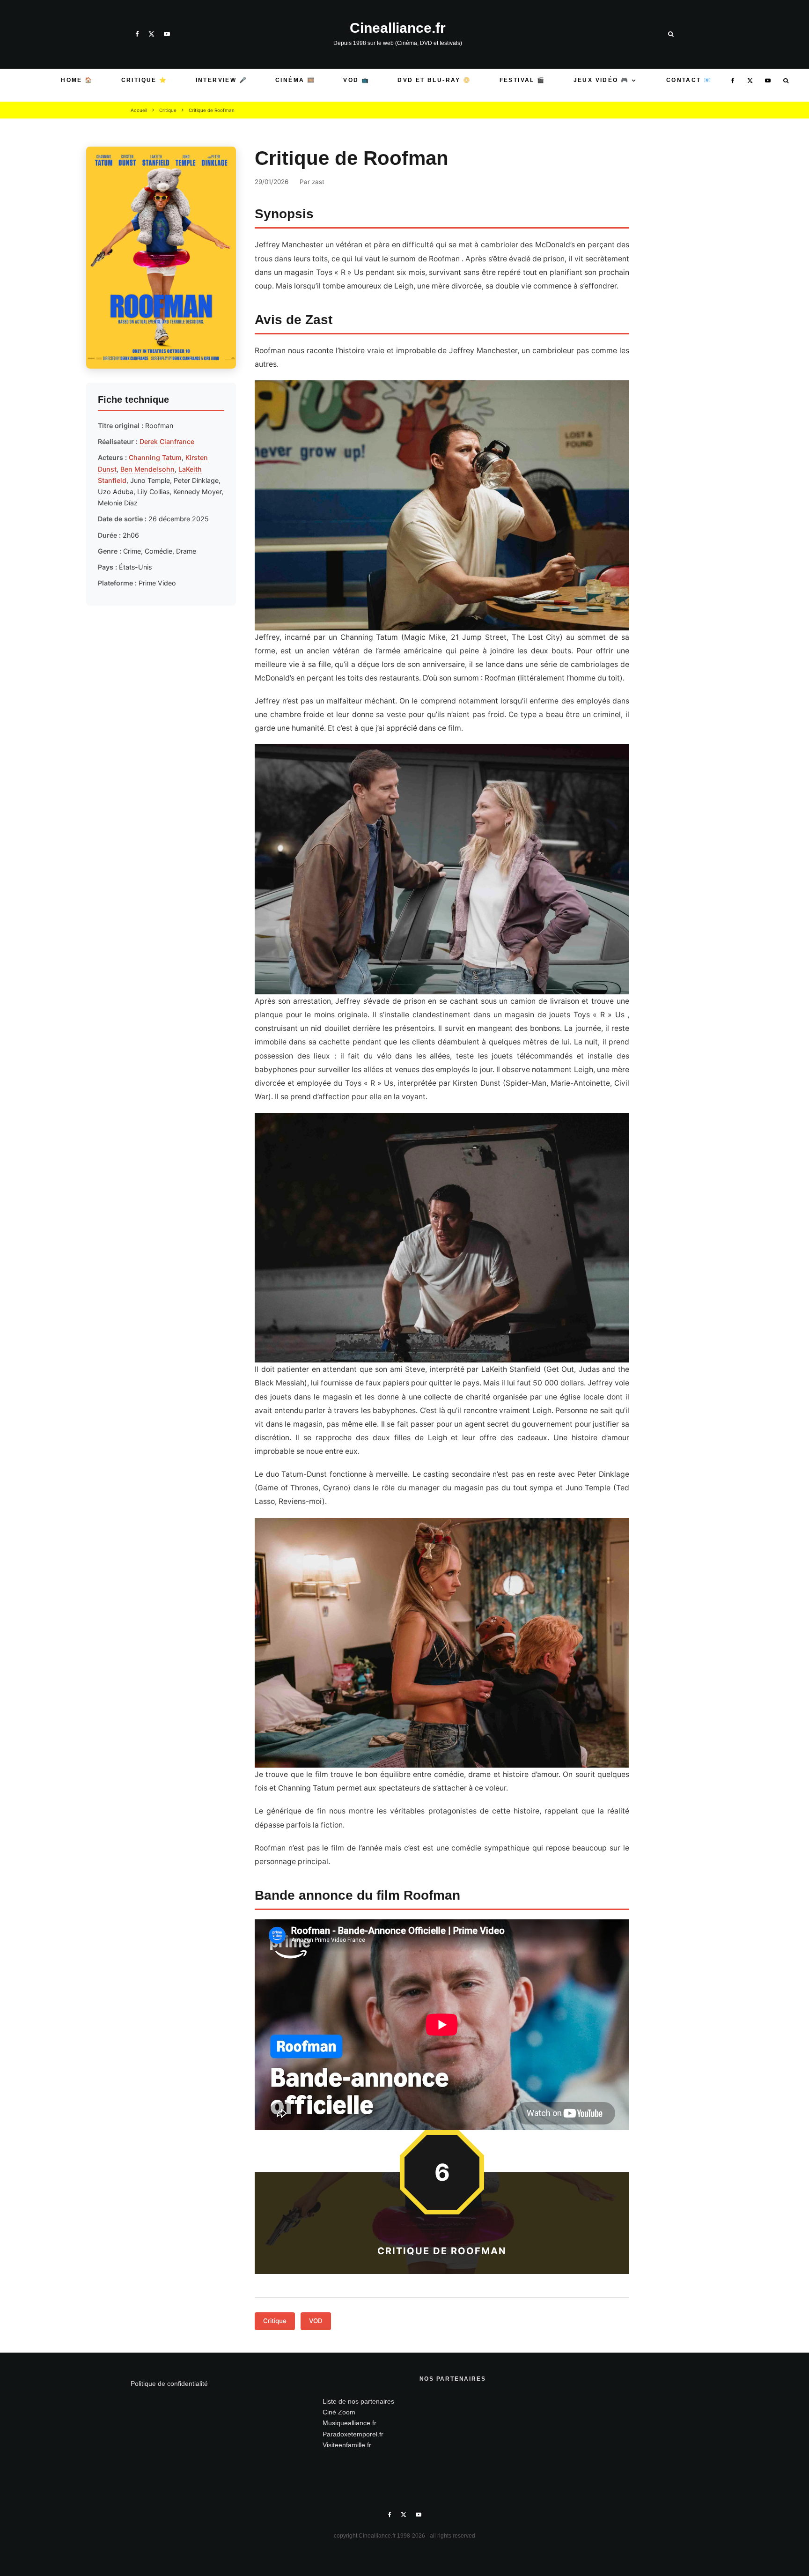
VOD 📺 (356, 80)
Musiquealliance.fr (349, 2423)
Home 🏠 (77, 80)
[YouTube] (167, 34)
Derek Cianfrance (167, 441)
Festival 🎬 (522, 80)
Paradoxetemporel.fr (353, 2434)
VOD (316, 2321)
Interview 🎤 (221, 80)
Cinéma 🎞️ (295, 80)
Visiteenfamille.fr (347, 2445)
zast (318, 182)
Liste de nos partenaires (358, 2401)
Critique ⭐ (144, 80)
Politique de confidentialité (169, 2384)
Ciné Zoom (339, 2412)
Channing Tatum (155, 457)
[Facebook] (137, 34)
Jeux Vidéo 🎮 (601, 80)
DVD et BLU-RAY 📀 (434, 80)
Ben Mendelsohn (147, 469)
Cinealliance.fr (398, 28)
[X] (151, 34)
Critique (275, 2321)
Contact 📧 (689, 80)
